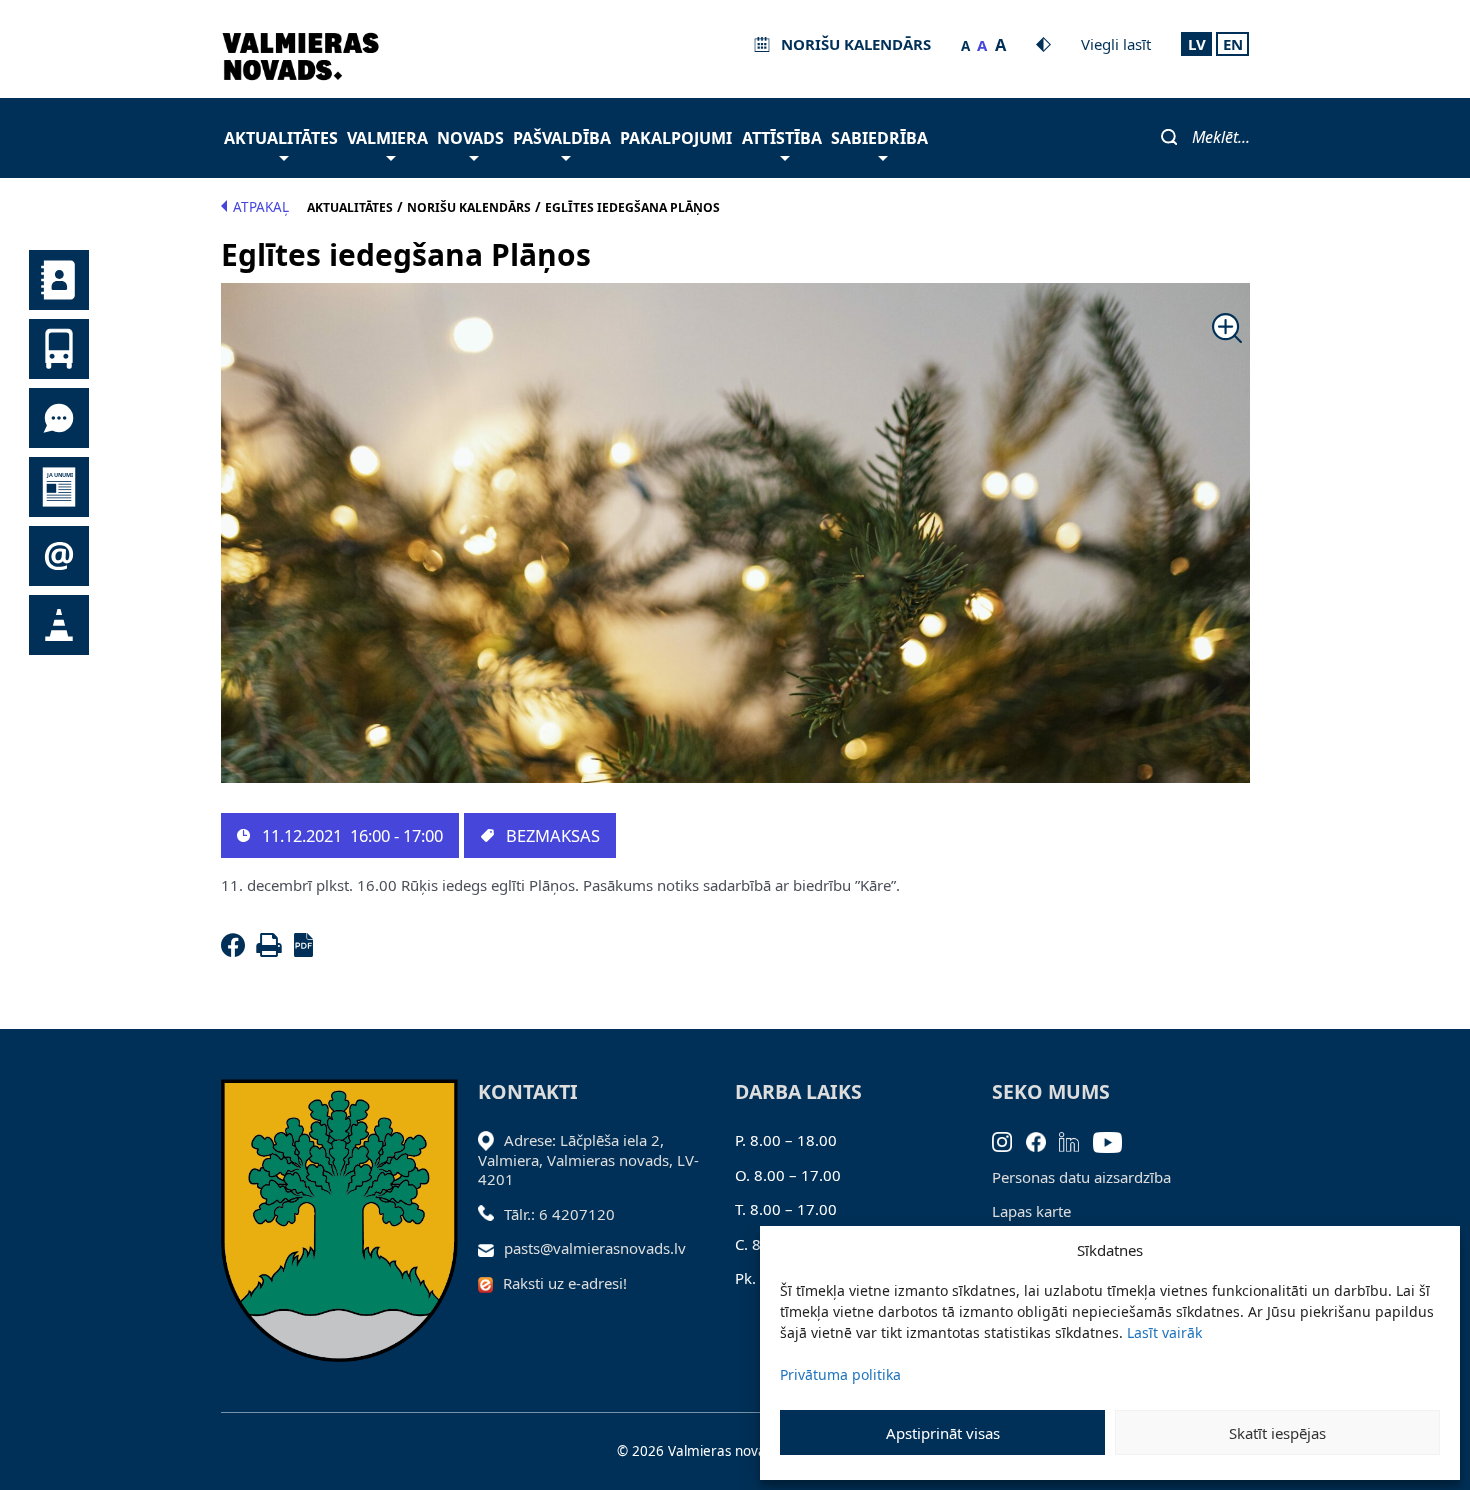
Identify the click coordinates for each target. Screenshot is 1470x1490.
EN (1233, 44)
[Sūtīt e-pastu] (491, 1248)
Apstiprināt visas (943, 1433)
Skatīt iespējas (1277, 1433)
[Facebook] (237, 951)
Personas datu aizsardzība (1081, 1177)
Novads (470, 138)
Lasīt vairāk (1164, 1332)
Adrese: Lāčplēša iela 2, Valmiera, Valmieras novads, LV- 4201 (588, 1159)
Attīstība (782, 138)
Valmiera (387, 138)
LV (1197, 44)
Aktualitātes (281, 138)
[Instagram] (1009, 1140)
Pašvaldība (562, 138)
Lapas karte (1031, 1211)
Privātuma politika (840, 1374)
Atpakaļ (261, 207)
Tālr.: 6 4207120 (559, 1214)
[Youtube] (1114, 1140)
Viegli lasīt (1116, 44)
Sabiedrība (879, 138)
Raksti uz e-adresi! (565, 1283)
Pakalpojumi (676, 138)
